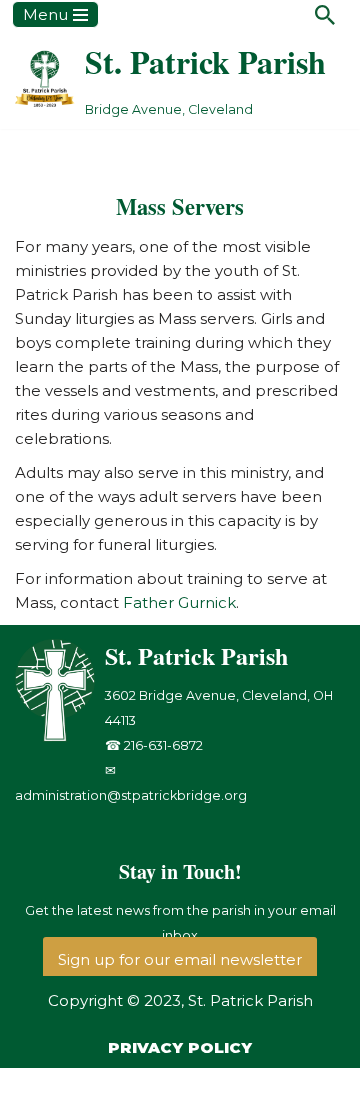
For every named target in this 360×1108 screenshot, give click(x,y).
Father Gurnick (179, 602)
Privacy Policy (180, 1047)
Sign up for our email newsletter (180, 959)
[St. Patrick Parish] (60, 736)
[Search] (325, 15)
